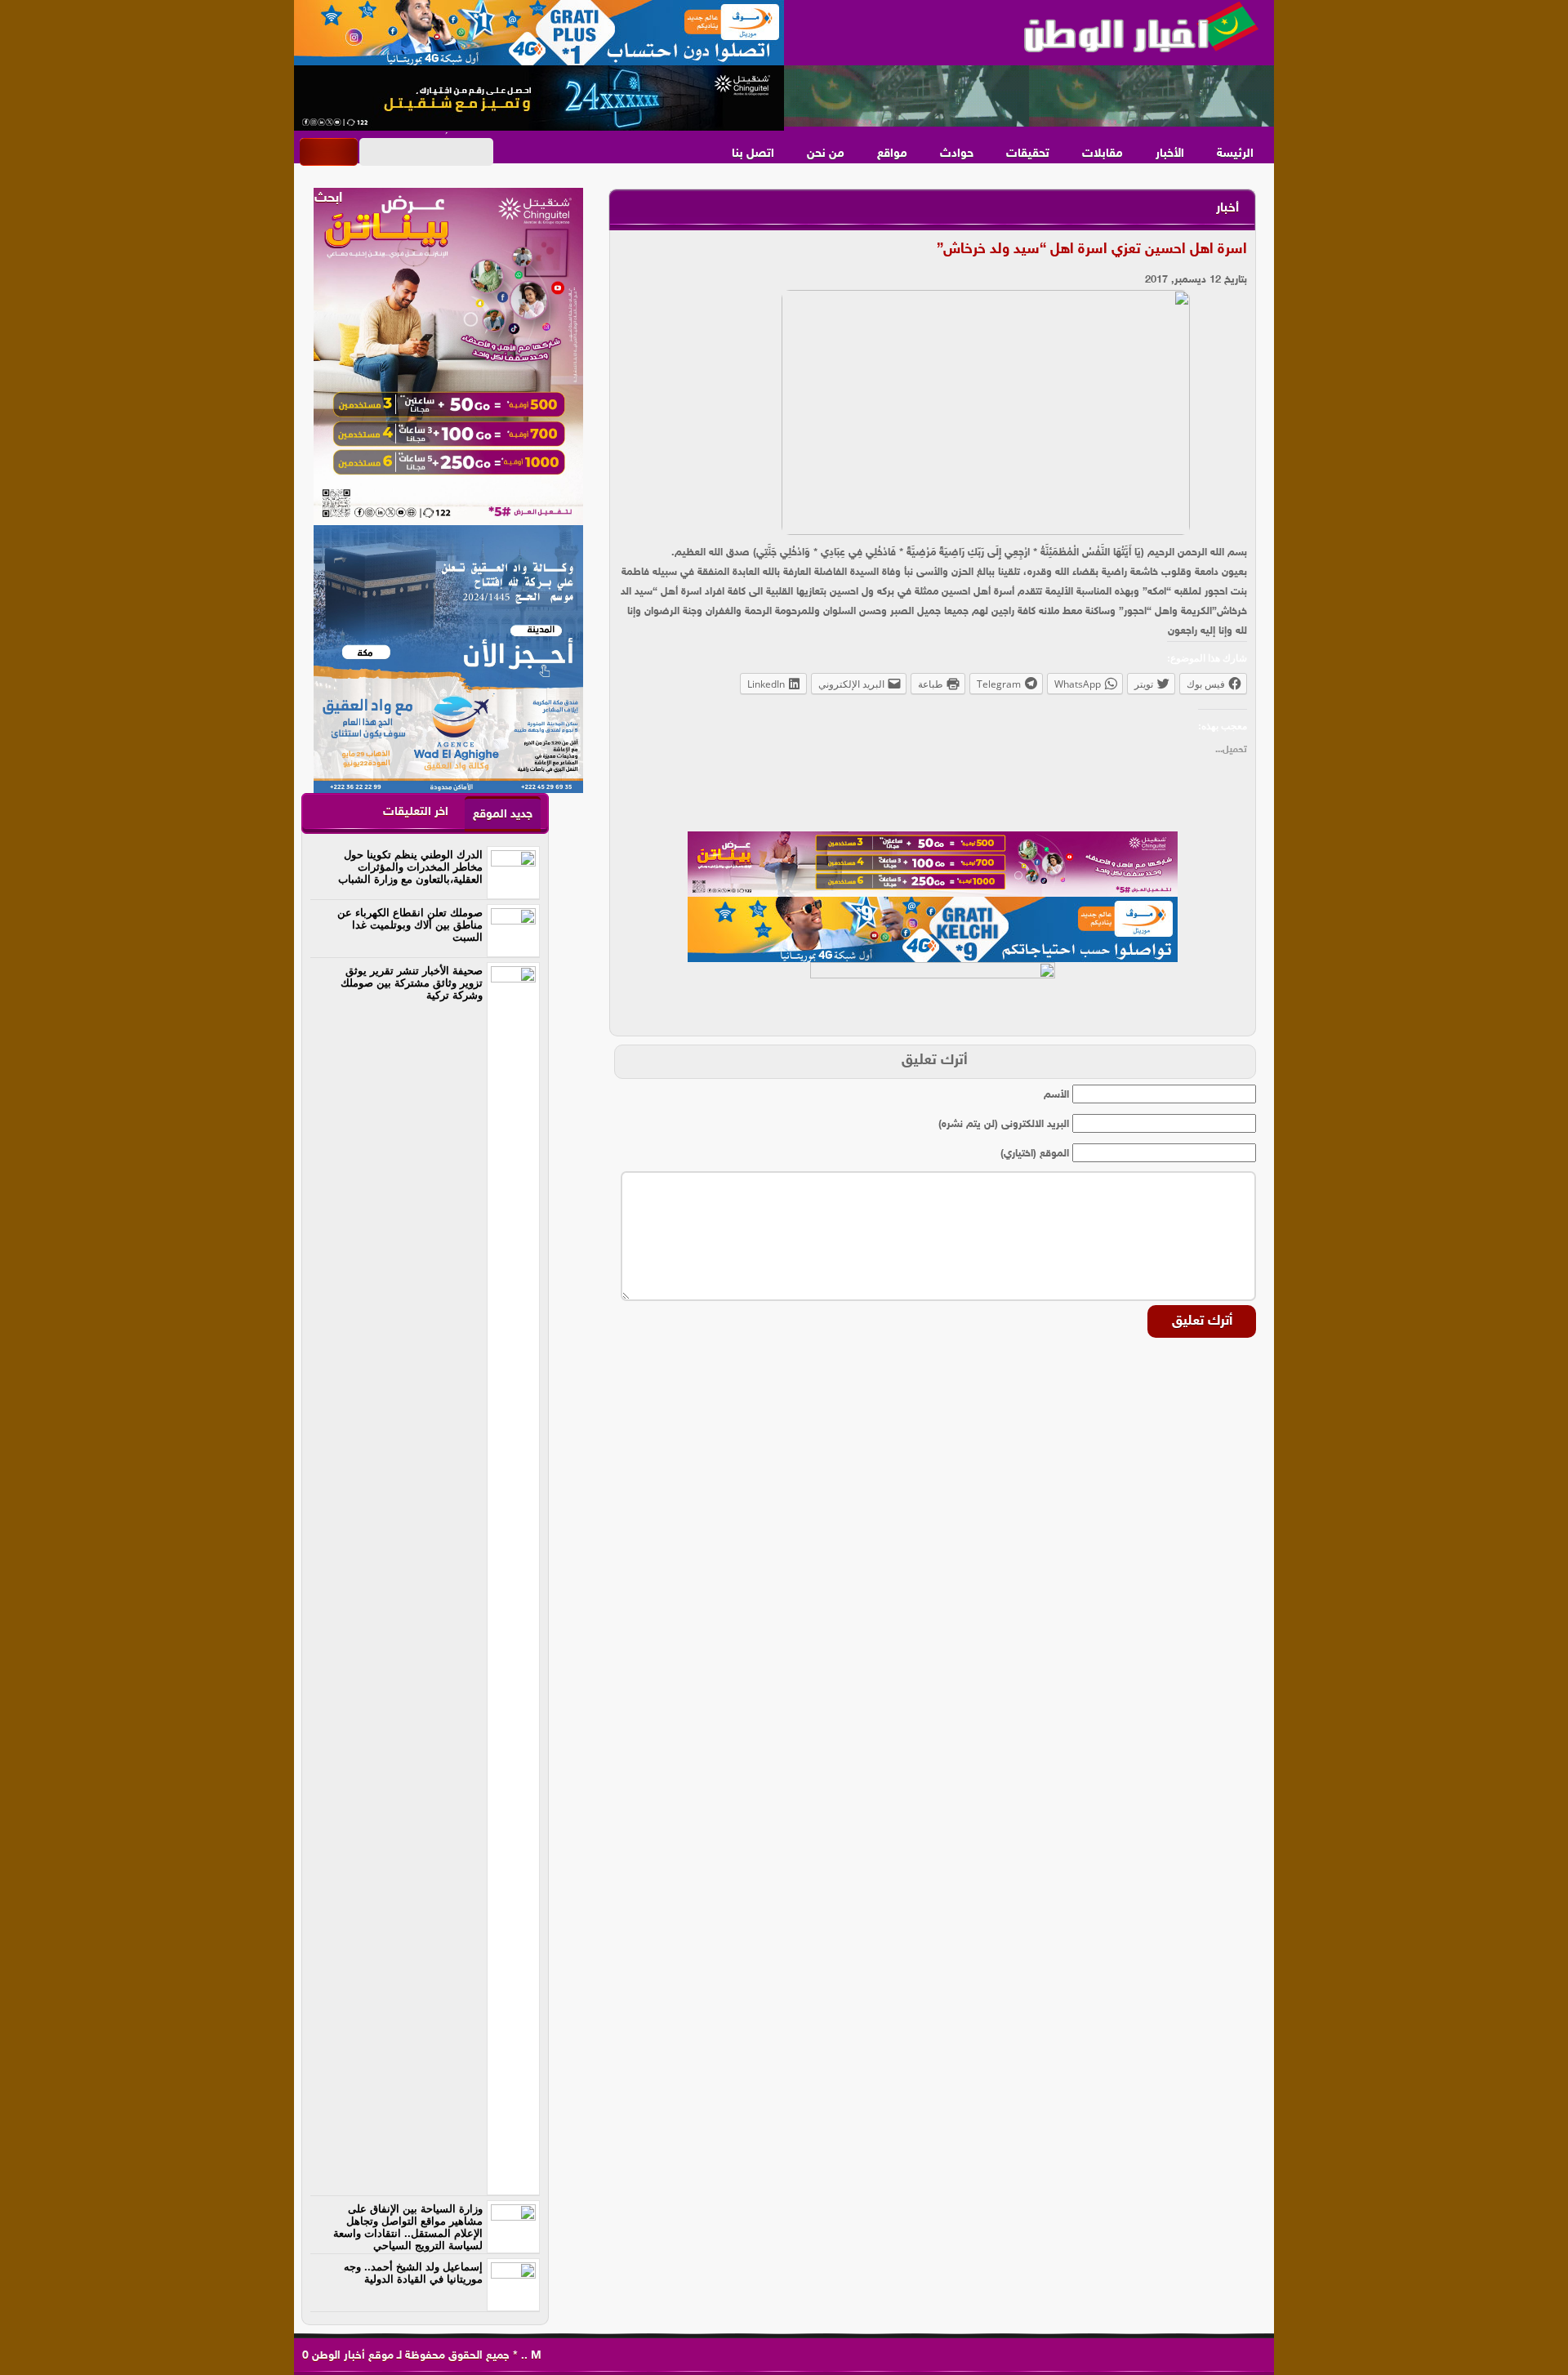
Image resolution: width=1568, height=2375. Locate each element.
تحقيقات (1028, 154)
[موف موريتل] (539, 33)
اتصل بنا (753, 154)
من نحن (826, 154)
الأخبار (1170, 154)
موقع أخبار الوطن (351, 2356)
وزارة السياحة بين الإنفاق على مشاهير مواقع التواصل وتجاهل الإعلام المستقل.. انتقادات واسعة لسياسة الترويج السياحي (408, 2227)
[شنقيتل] (539, 98)
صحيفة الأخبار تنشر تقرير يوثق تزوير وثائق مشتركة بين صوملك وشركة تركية (412, 983)
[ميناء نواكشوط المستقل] (1029, 96)
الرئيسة (1235, 154)
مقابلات (1102, 154)
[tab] (503, 814)
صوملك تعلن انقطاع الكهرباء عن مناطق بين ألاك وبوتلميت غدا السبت (410, 925)
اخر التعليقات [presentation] (416, 812)
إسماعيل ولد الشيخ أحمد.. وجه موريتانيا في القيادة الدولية (413, 2273)
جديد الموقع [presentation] (503, 815)
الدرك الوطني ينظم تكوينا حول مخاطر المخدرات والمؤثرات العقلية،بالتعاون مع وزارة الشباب (410, 867)
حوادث (957, 154)
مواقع (892, 154)
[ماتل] (933, 995)
